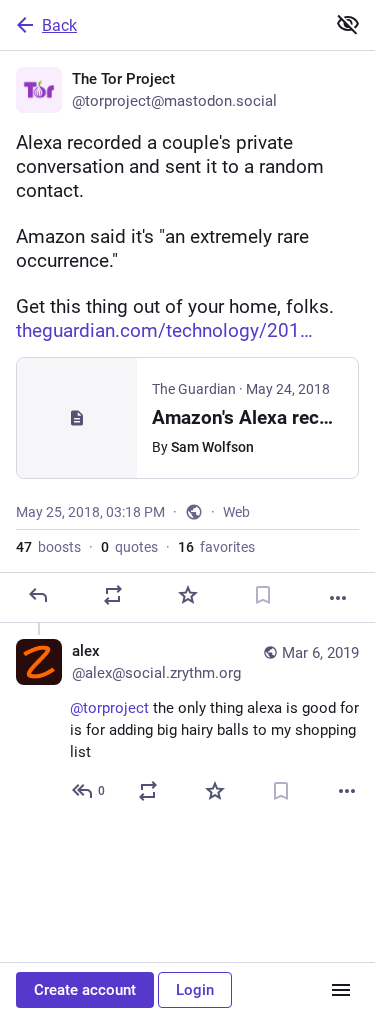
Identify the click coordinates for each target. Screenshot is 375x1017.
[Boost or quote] (113, 595)
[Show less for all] (348, 24)
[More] (338, 598)
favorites (216, 547)
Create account (85, 990)
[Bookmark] (263, 595)
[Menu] (341, 990)
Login (195, 990)
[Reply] (38, 595)
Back (59, 25)
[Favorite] (188, 595)
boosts (48, 547)
